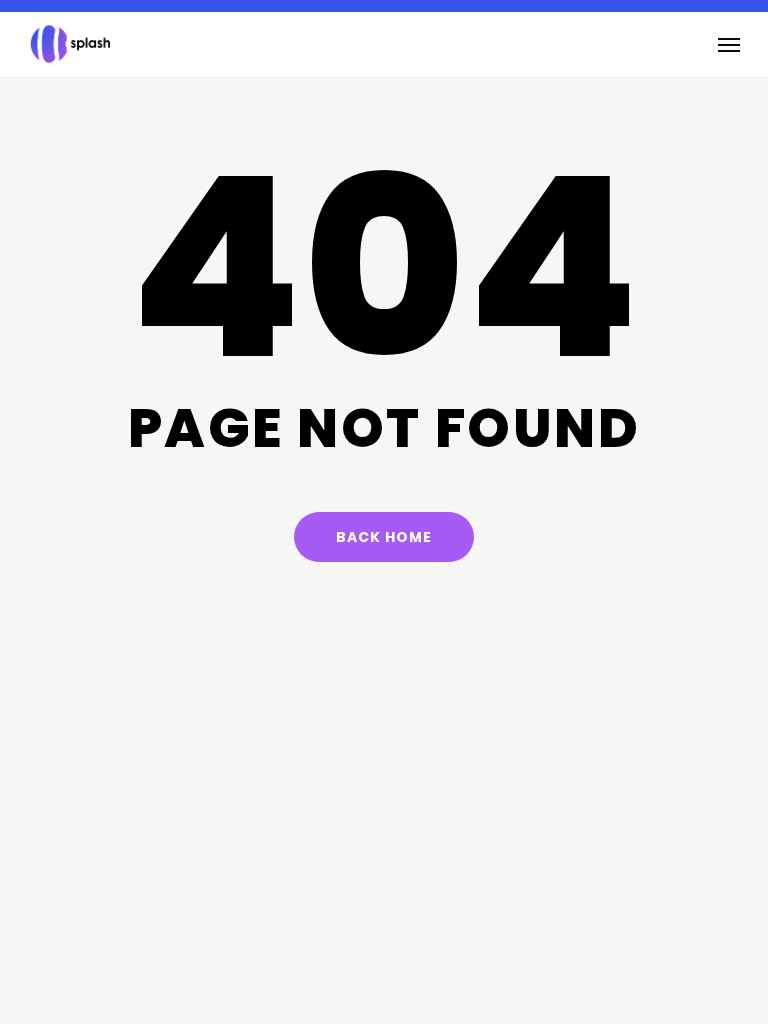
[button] (729, 44)
